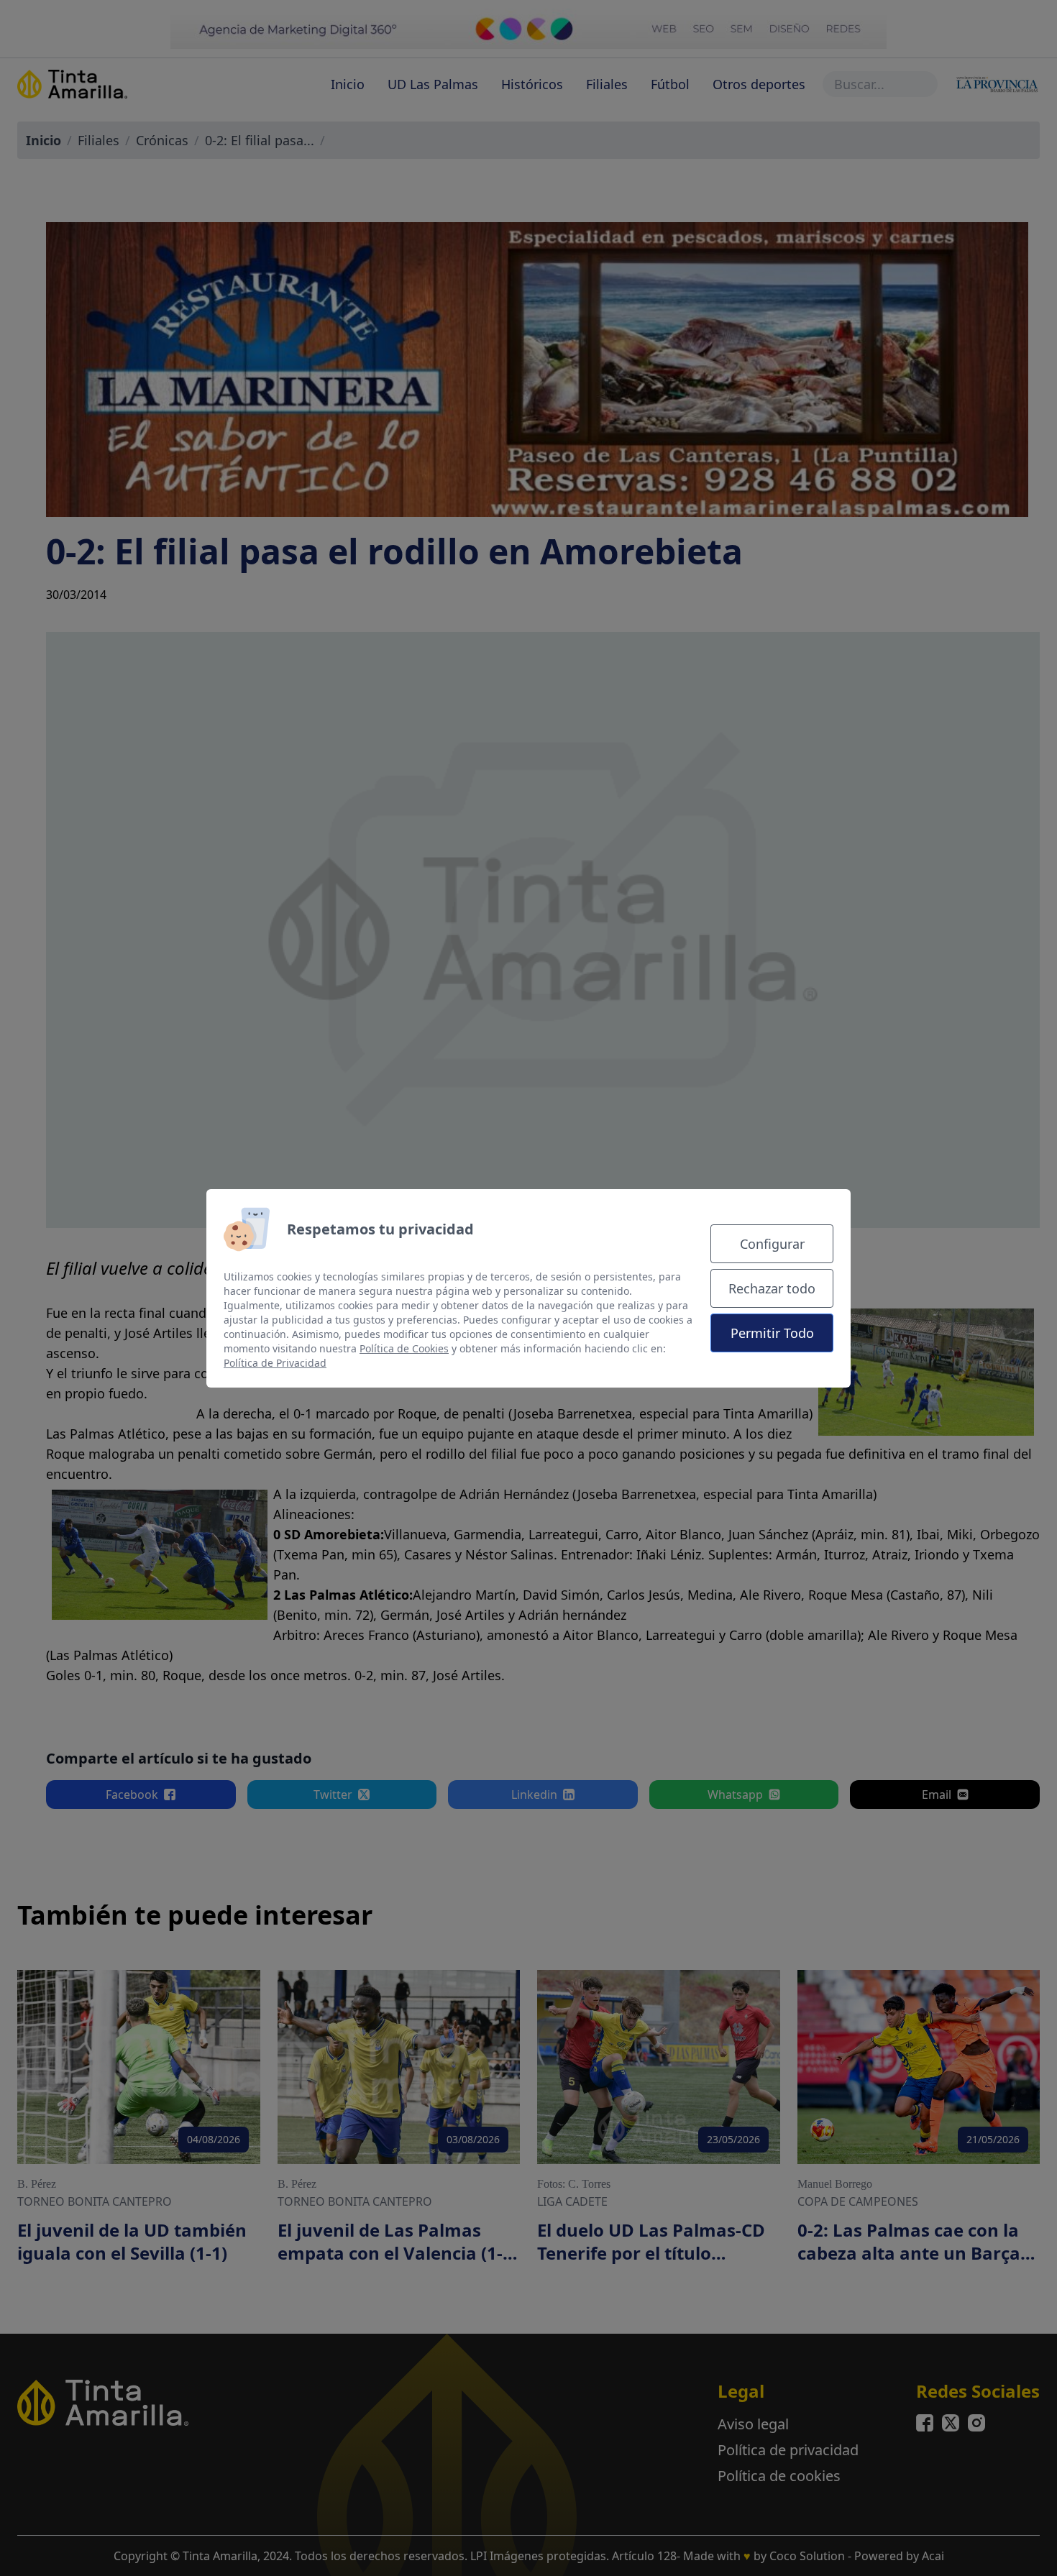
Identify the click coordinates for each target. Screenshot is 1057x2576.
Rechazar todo (772, 1288)
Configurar (772, 1244)
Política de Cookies (404, 1348)
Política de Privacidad (275, 1363)
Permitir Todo (772, 1333)
